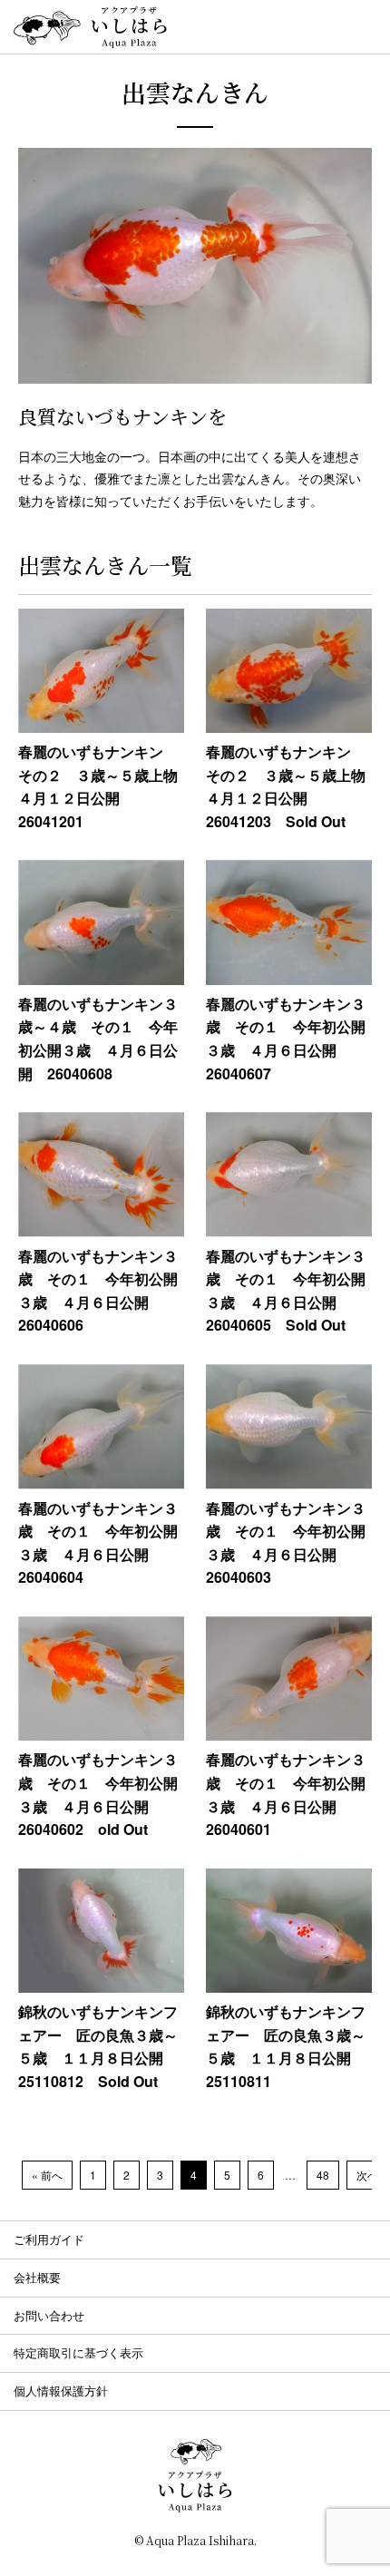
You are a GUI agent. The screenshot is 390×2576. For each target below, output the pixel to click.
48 (323, 2175)
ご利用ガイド (49, 2239)
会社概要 (37, 2277)
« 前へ (47, 2175)
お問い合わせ (49, 2315)
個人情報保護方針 (61, 2391)
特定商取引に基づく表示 (78, 2352)
